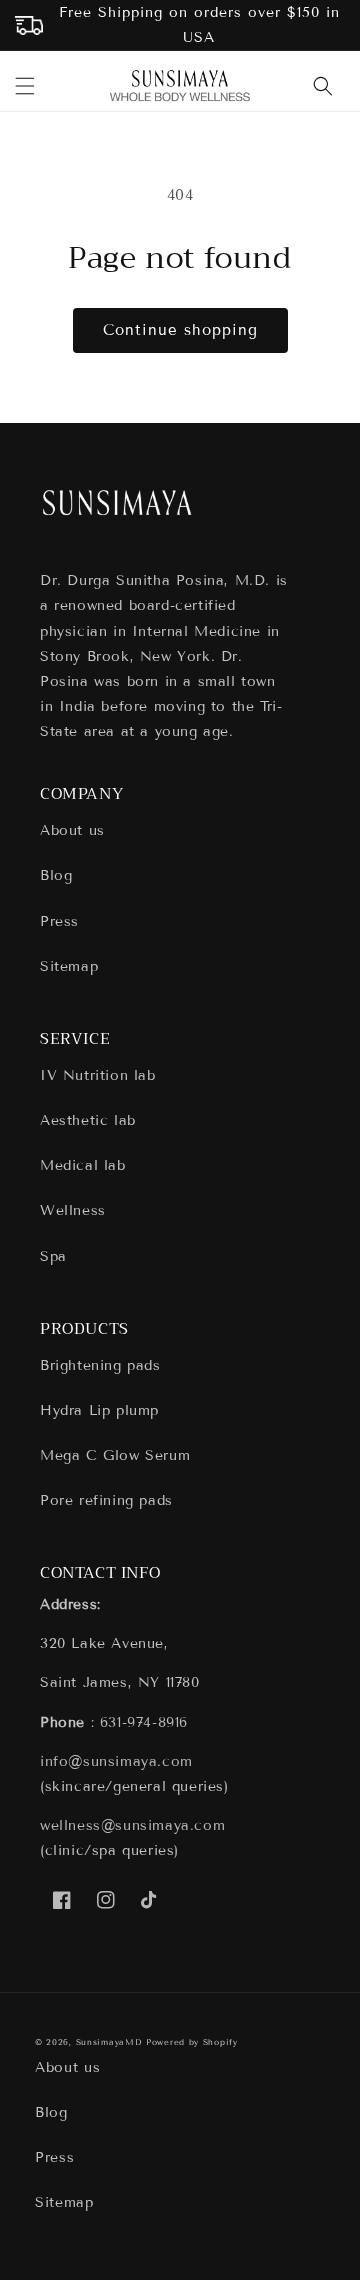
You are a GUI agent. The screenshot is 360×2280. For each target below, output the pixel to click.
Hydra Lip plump (99, 1410)
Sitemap (69, 966)
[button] (25, 86)
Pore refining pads (106, 1500)
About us (72, 830)
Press (59, 921)
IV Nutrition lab (98, 1075)
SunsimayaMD (109, 2042)
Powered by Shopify (192, 2042)
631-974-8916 (144, 1722)
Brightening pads (100, 1365)
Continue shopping (180, 330)
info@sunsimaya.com (116, 1761)
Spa (53, 1256)
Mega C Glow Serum (115, 1455)
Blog (56, 875)
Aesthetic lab (88, 1120)
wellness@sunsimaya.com (132, 1825)
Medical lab (83, 1165)
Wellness (73, 1210)
